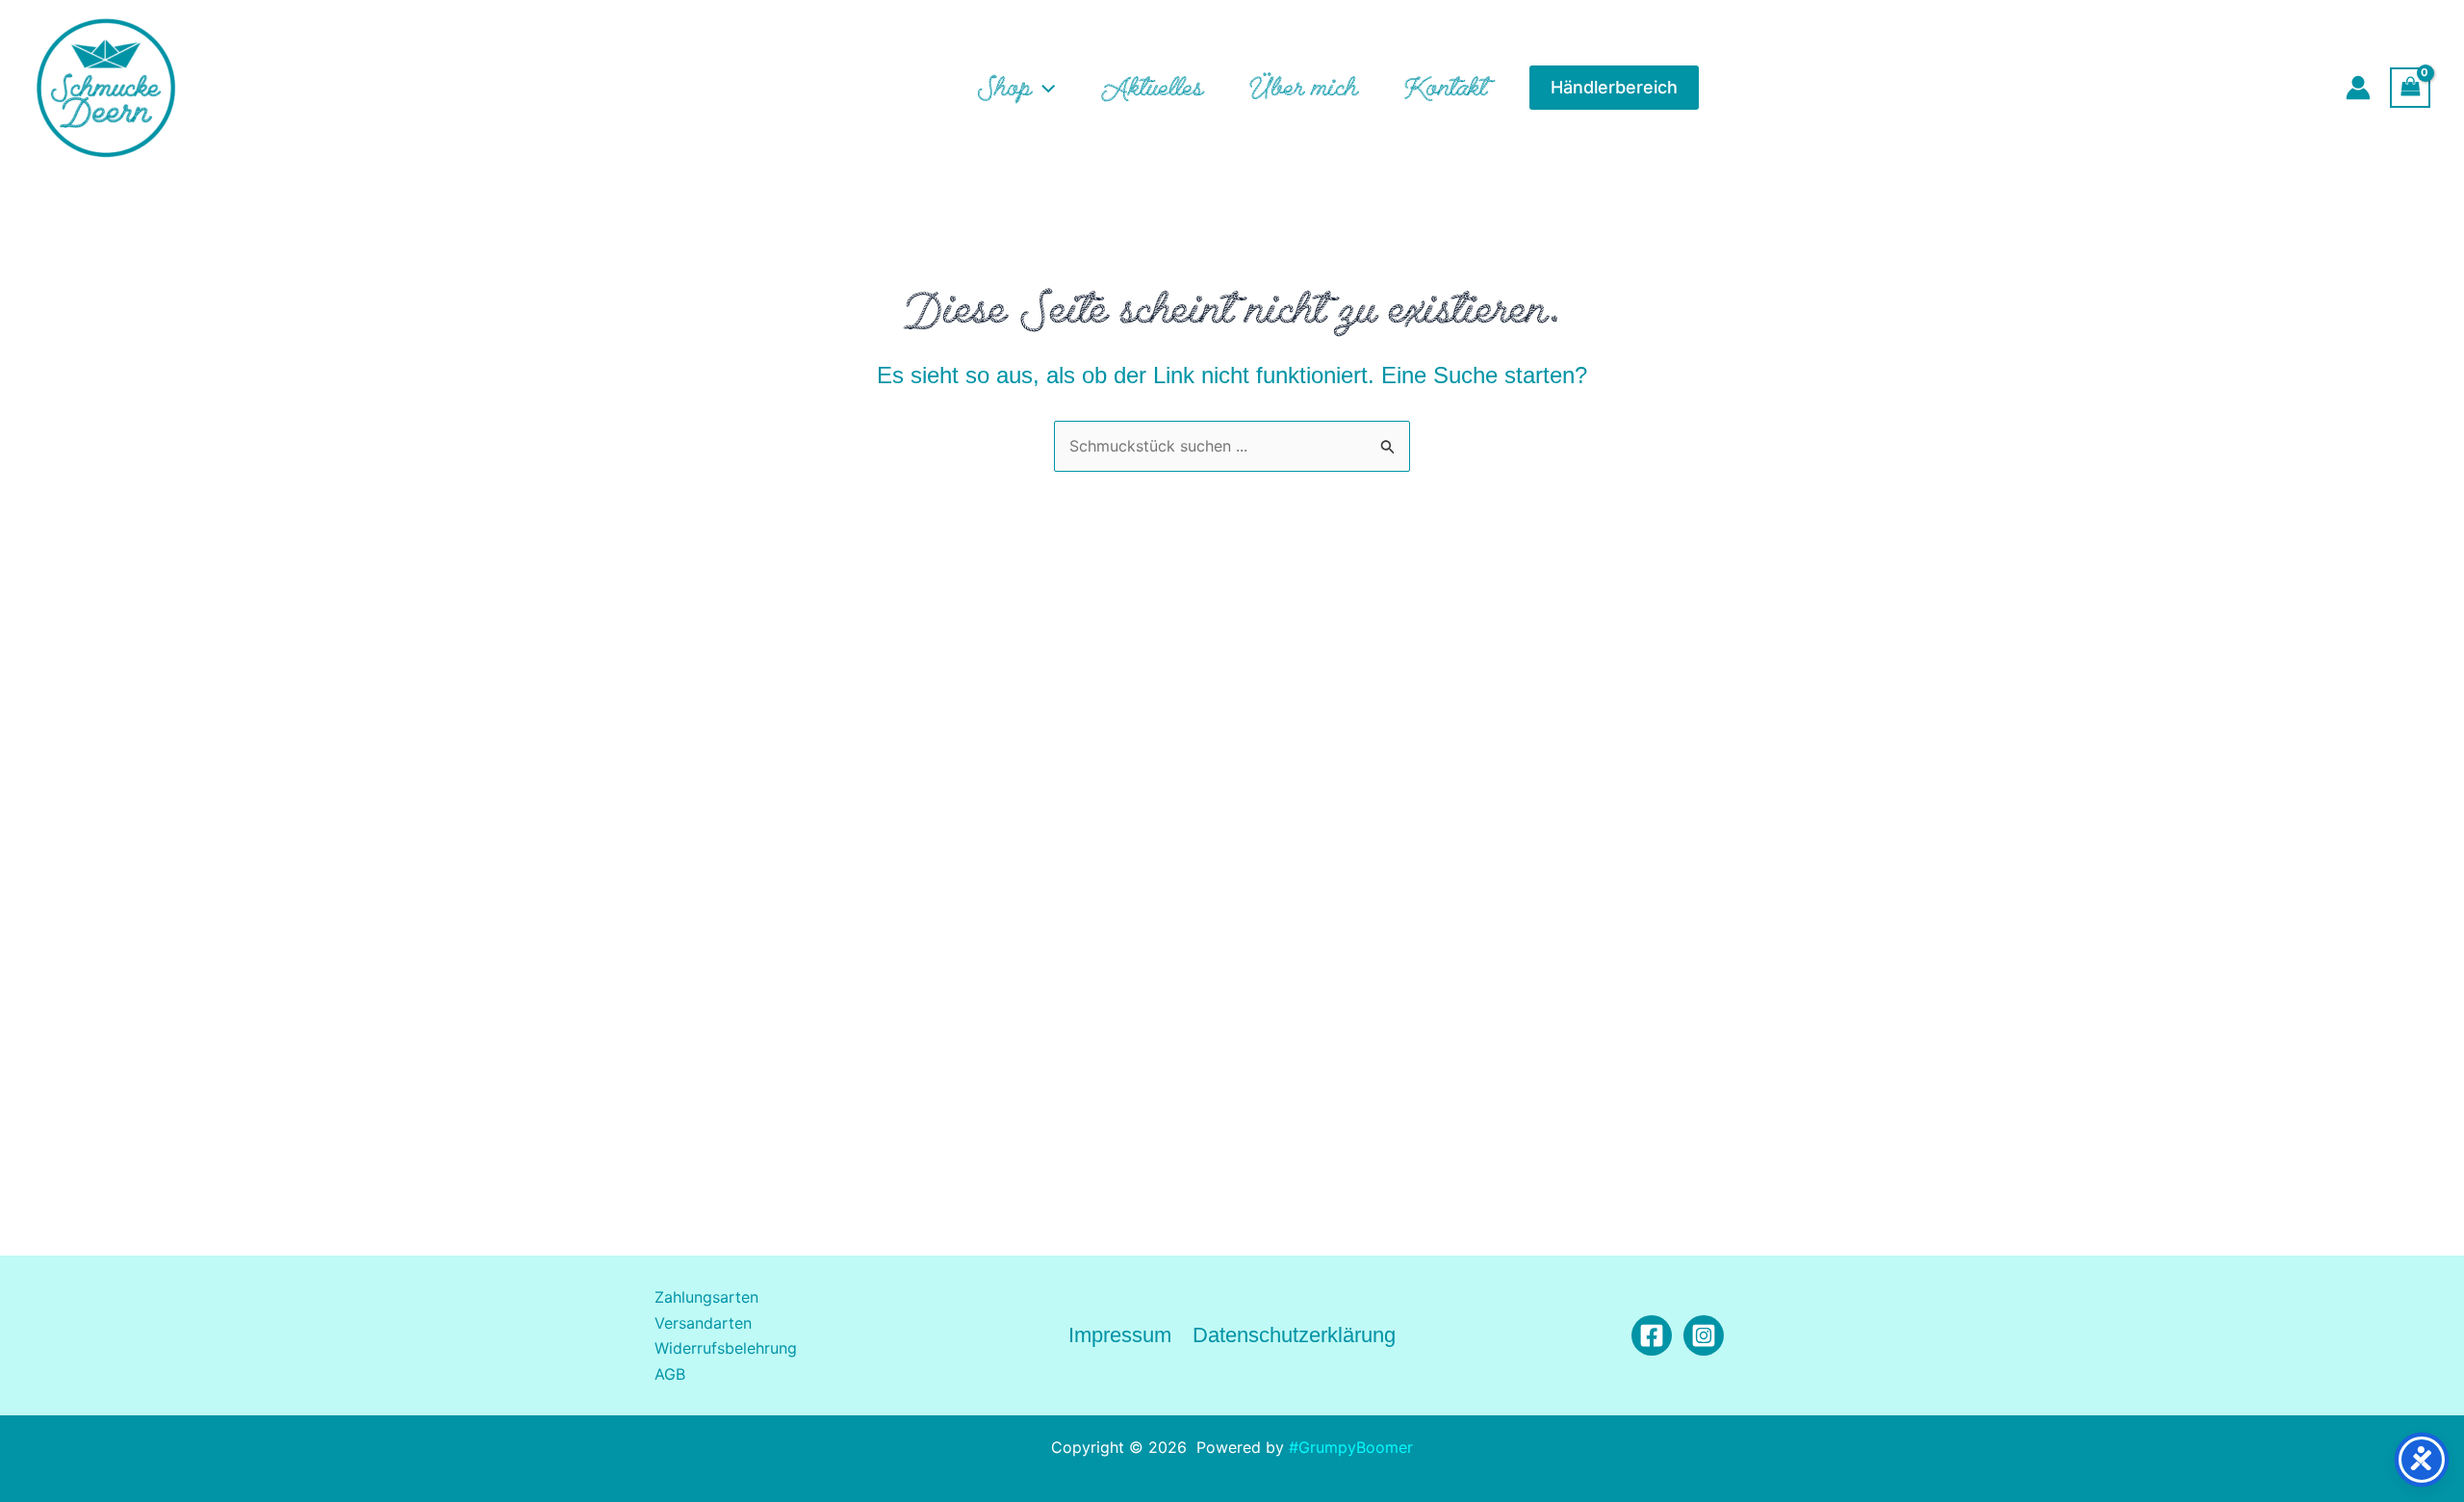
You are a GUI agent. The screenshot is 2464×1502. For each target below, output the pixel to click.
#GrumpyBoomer (1351, 1447)
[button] (1043, 88)
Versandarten (703, 1323)
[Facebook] (1652, 1335)
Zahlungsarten (706, 1297)
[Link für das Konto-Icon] (2358, 88)
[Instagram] (1704, 1335)
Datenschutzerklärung (1294, 1335)
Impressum (1120, 1335)
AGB (670, 1374)
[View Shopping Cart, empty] (2410, 87)
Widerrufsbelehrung (726, 1348)
